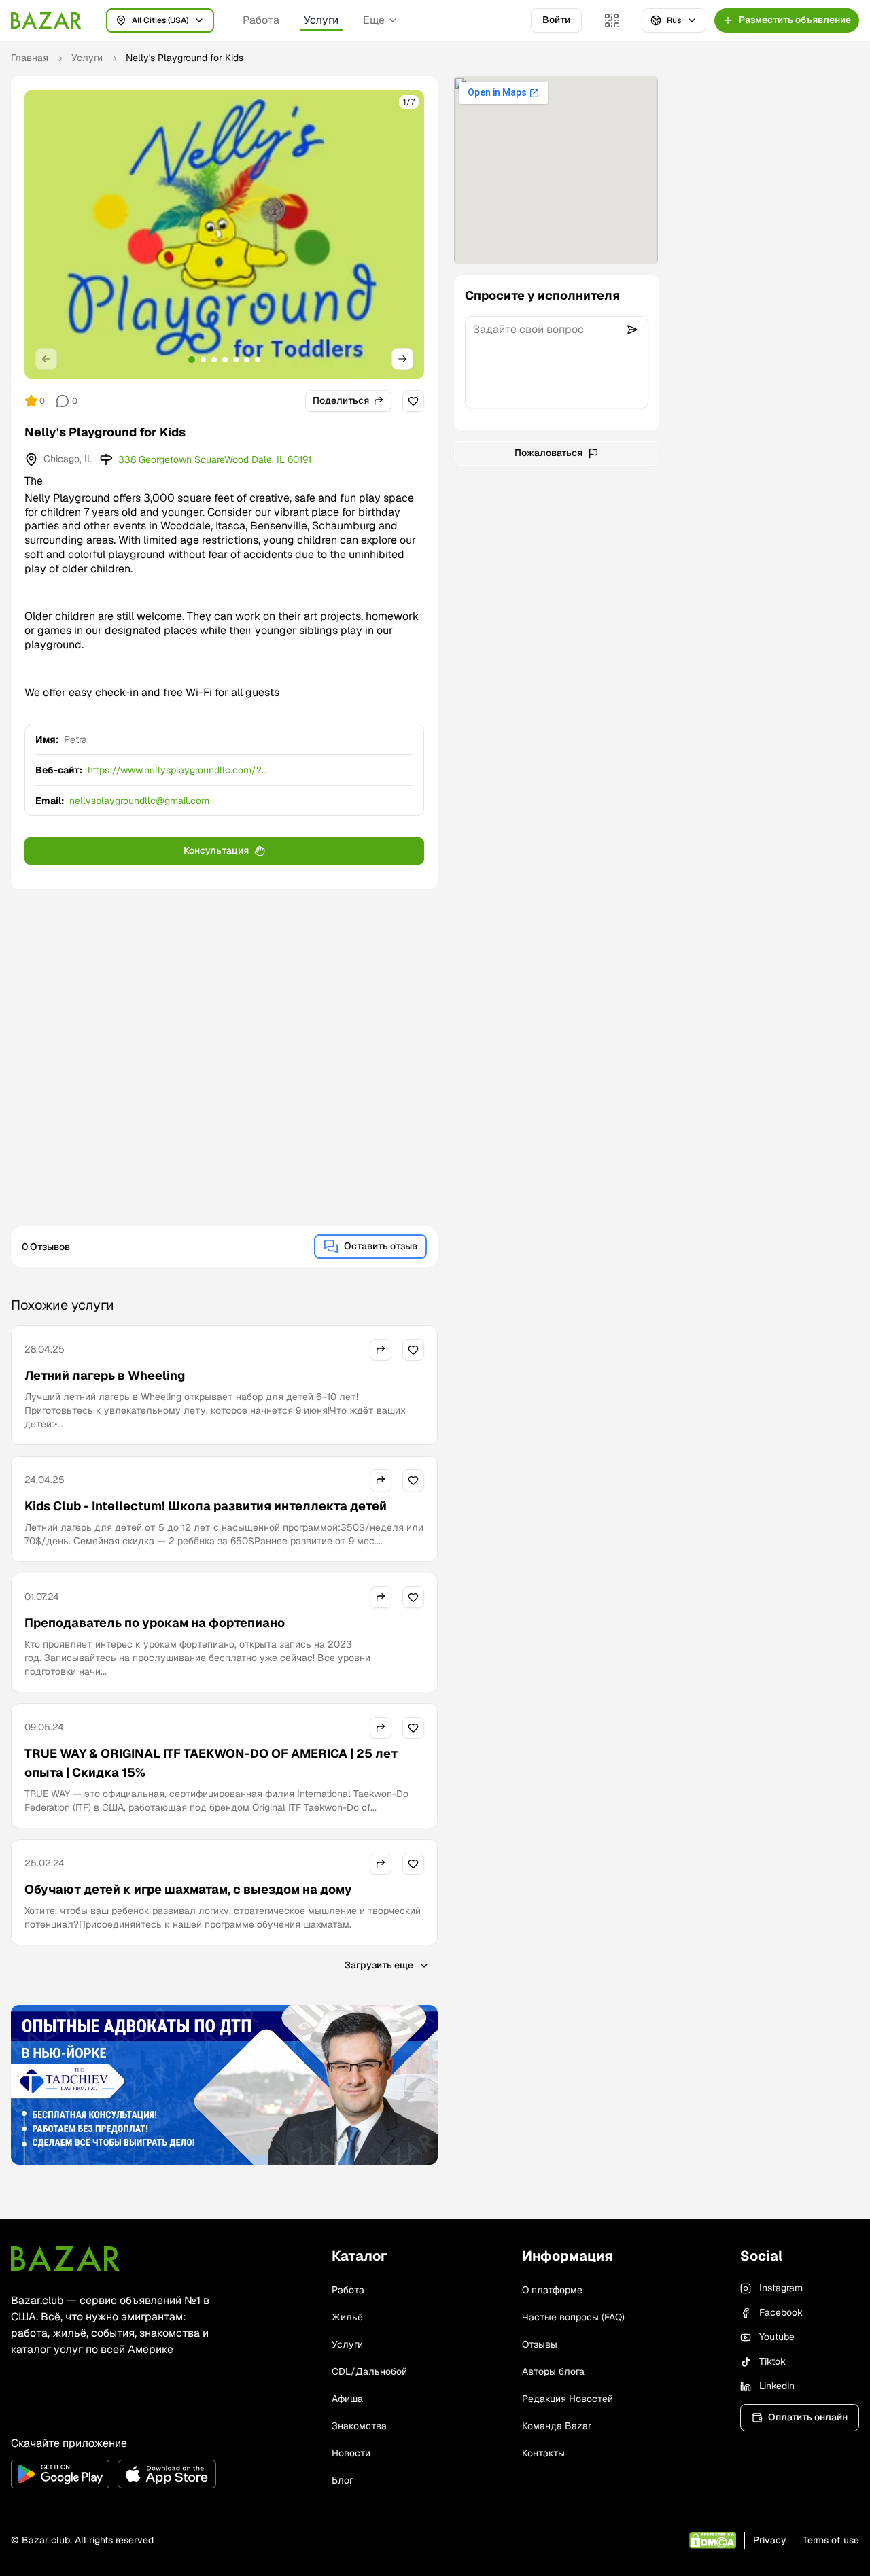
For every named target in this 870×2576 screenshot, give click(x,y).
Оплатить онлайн (808, 2417)
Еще (374, 20)
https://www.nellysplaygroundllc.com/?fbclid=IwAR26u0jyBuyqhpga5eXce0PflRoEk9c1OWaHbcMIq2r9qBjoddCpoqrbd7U (249, 770)
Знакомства (359, 2426)
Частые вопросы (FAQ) (573, 2317)
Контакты (543, 2453)
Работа (261, 20)
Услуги (321, 20)
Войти (556, 20)
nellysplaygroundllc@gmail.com (139, 801)
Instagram (781, 2288)
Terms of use (831, 2540)
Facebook (781, 2312)
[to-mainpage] (65, 2259)
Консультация (216, 850)
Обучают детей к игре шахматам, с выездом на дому (188, 1889)
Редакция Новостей (568, 2399)
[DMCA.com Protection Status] (713, 2540)
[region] (224, 234)
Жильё (347, 2317)
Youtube (777, 2337)
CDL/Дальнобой (369, 2371)
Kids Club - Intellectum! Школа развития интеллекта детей (206, 1506)
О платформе (552, 2290)
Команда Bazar (557, 2426)
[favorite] (413, 401)
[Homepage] (46, 20)
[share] (381, 1350)
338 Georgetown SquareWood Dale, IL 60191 (215, 459)
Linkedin (777, 2386)
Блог (343, 2480)
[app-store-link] (167, 2474)
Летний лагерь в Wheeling (105, 1375)
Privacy (770, 2540)
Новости (351, 2453)
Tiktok (772, 2361)
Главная (30, 58)
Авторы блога (553, 2371)
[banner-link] (224, 2085)
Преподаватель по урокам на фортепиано (155, 1623)
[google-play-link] (60, 2474)
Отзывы (540, 2344)
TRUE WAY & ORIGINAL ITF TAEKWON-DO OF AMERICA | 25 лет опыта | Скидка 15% (211, 1763)
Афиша (347, 2399)
